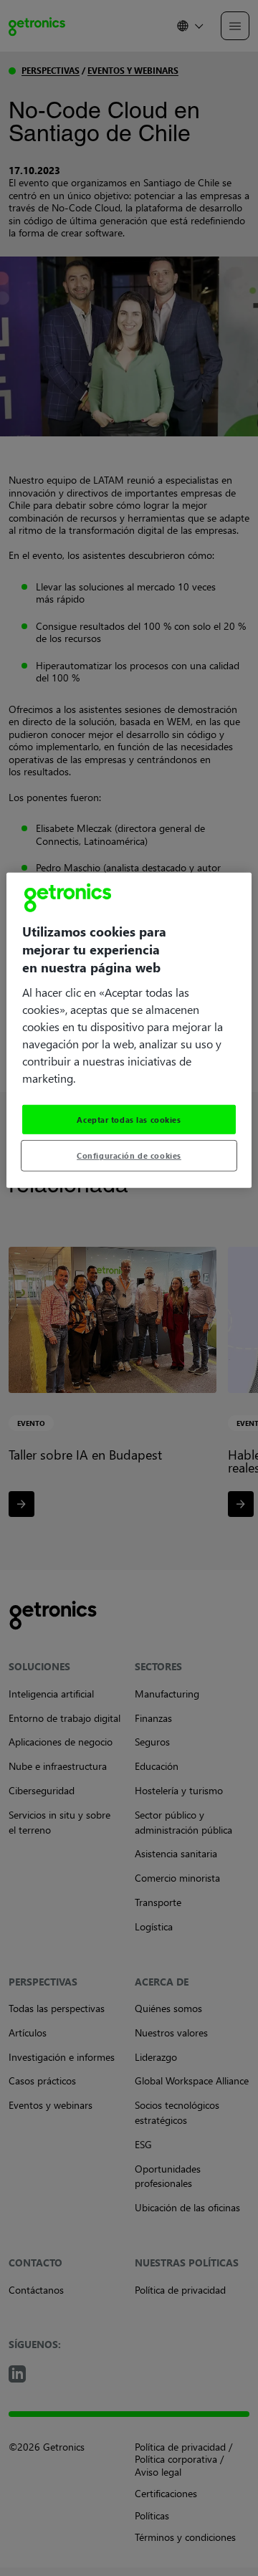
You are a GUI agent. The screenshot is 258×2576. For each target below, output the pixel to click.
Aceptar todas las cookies (129, 1119)
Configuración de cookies (129, 1155)
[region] (129, 1030)
